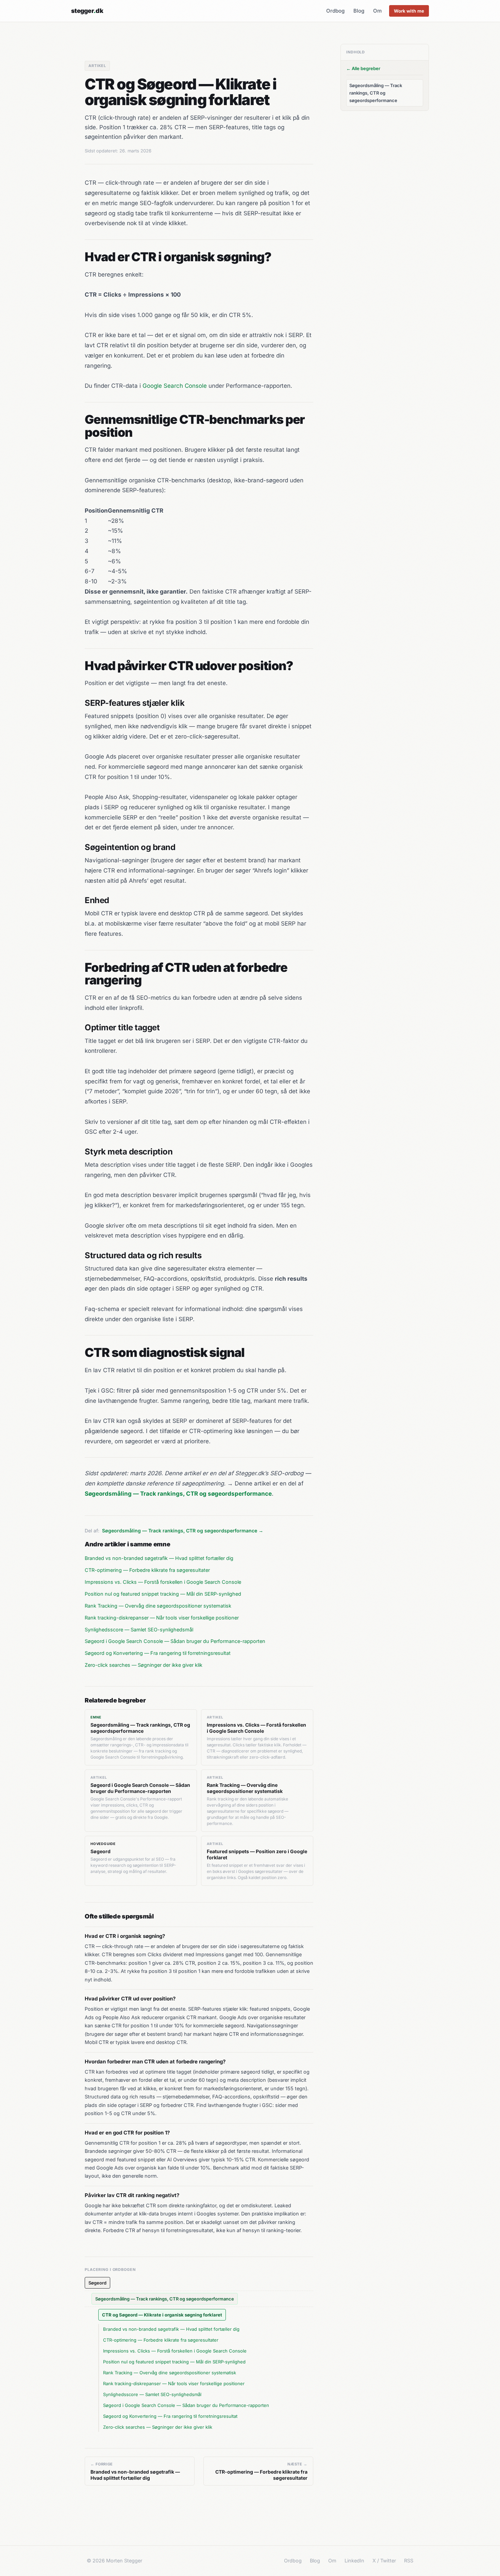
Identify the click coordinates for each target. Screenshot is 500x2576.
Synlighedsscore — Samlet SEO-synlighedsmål (139, 1630)
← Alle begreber (363, 68)
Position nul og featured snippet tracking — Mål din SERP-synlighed (163, 1594)
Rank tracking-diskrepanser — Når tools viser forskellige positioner (162, 1618)
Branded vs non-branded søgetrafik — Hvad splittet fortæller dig (159, 1558)
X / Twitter (384, 2561)
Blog (359, 11)
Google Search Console (175, 386)
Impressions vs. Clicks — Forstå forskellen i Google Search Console (163, 1582)
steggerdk (87, 11)
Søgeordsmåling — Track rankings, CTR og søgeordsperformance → (183, 1531)
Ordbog (335, 11)
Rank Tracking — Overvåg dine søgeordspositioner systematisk (158, 1606)
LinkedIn (354, 2561)
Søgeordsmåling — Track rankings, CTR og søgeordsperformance (165, 2299)
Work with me (409, 11)
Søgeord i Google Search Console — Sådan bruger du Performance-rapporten (175, 1641)
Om (377, 11)
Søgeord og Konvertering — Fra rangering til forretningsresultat (158, 1653)
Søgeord (97, 2283)
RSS (409, 2561)
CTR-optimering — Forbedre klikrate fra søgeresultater (147, 1570)
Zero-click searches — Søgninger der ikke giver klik (144, 1665)
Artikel (97, 66)
